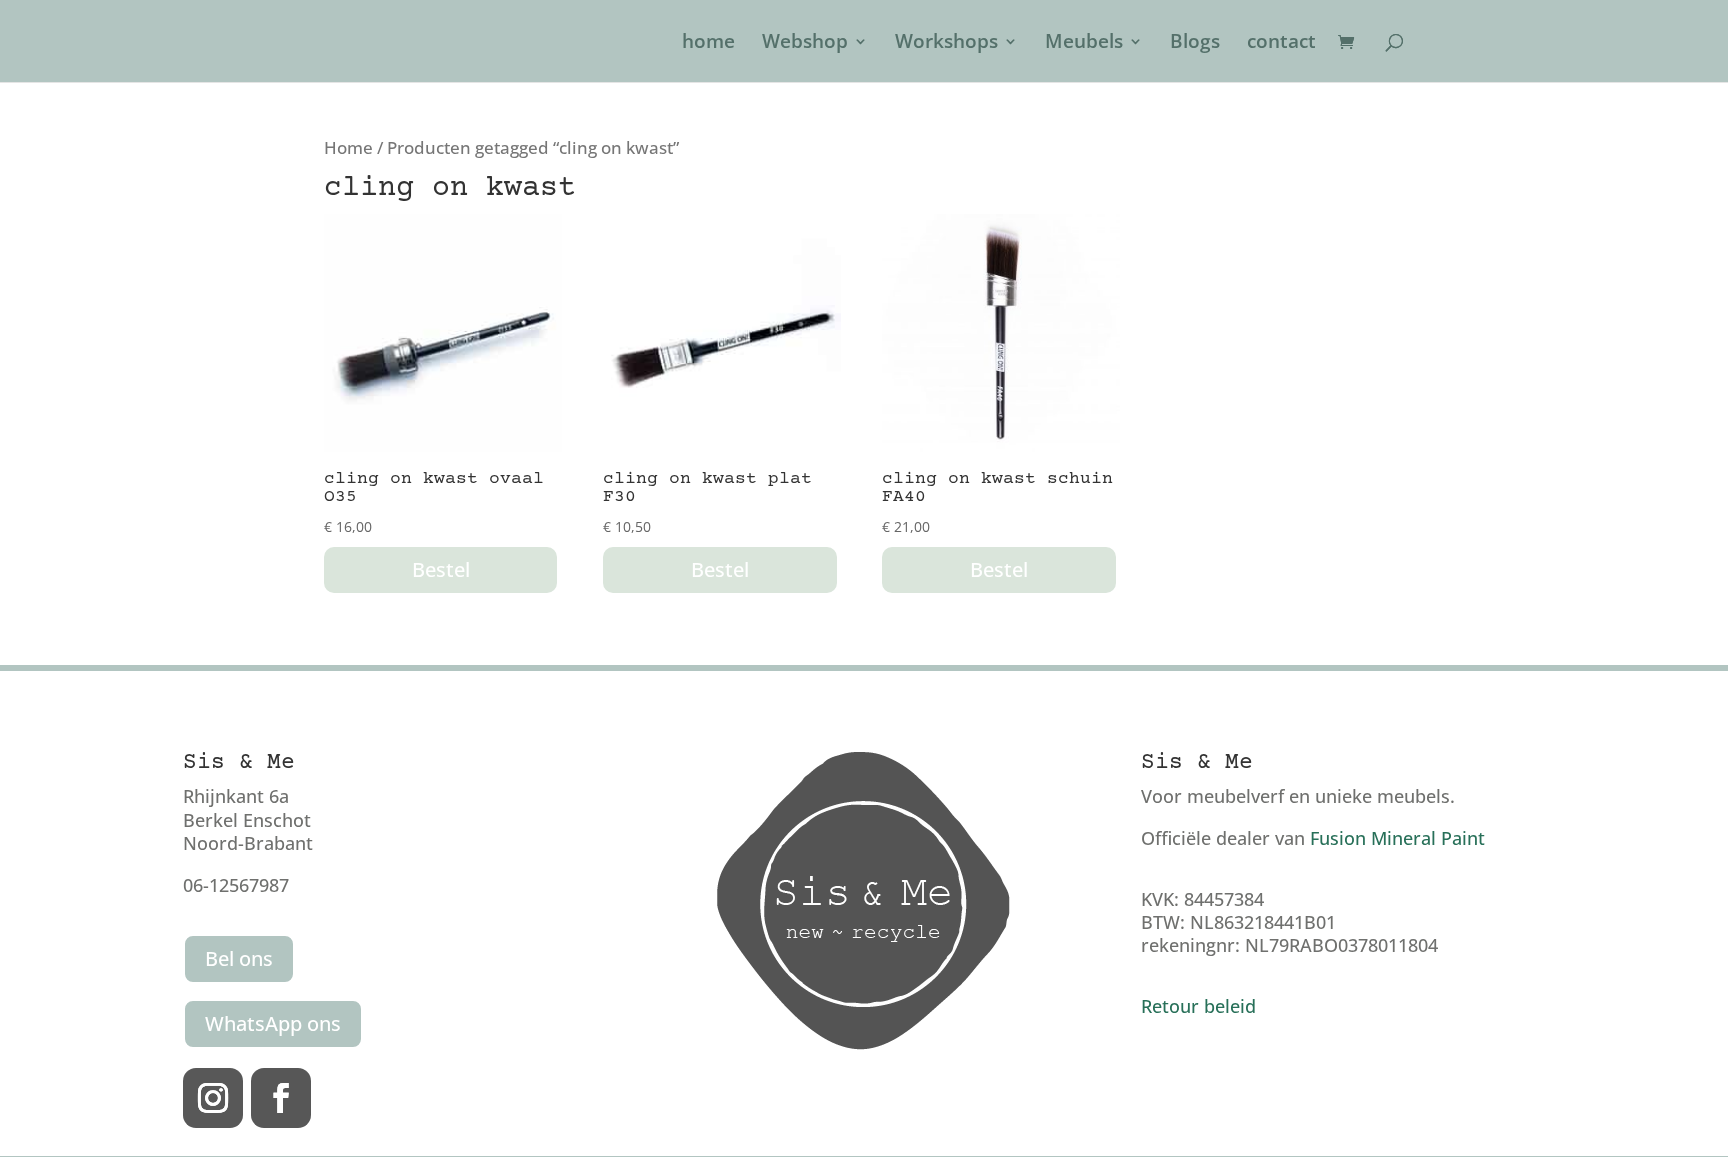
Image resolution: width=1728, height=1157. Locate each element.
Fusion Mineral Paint (1397, 838)
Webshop (805, 44)
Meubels (1084, 44)
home (708, 44)
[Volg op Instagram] (213, 1098)
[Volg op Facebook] (281, 1098)
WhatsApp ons (273, 1023)
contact (1281, 44)
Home (348, 147)
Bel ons (239, 958)
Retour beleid (1198, 1006)
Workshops (946, 44)
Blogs (1195, 44)
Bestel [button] (441, 569)
